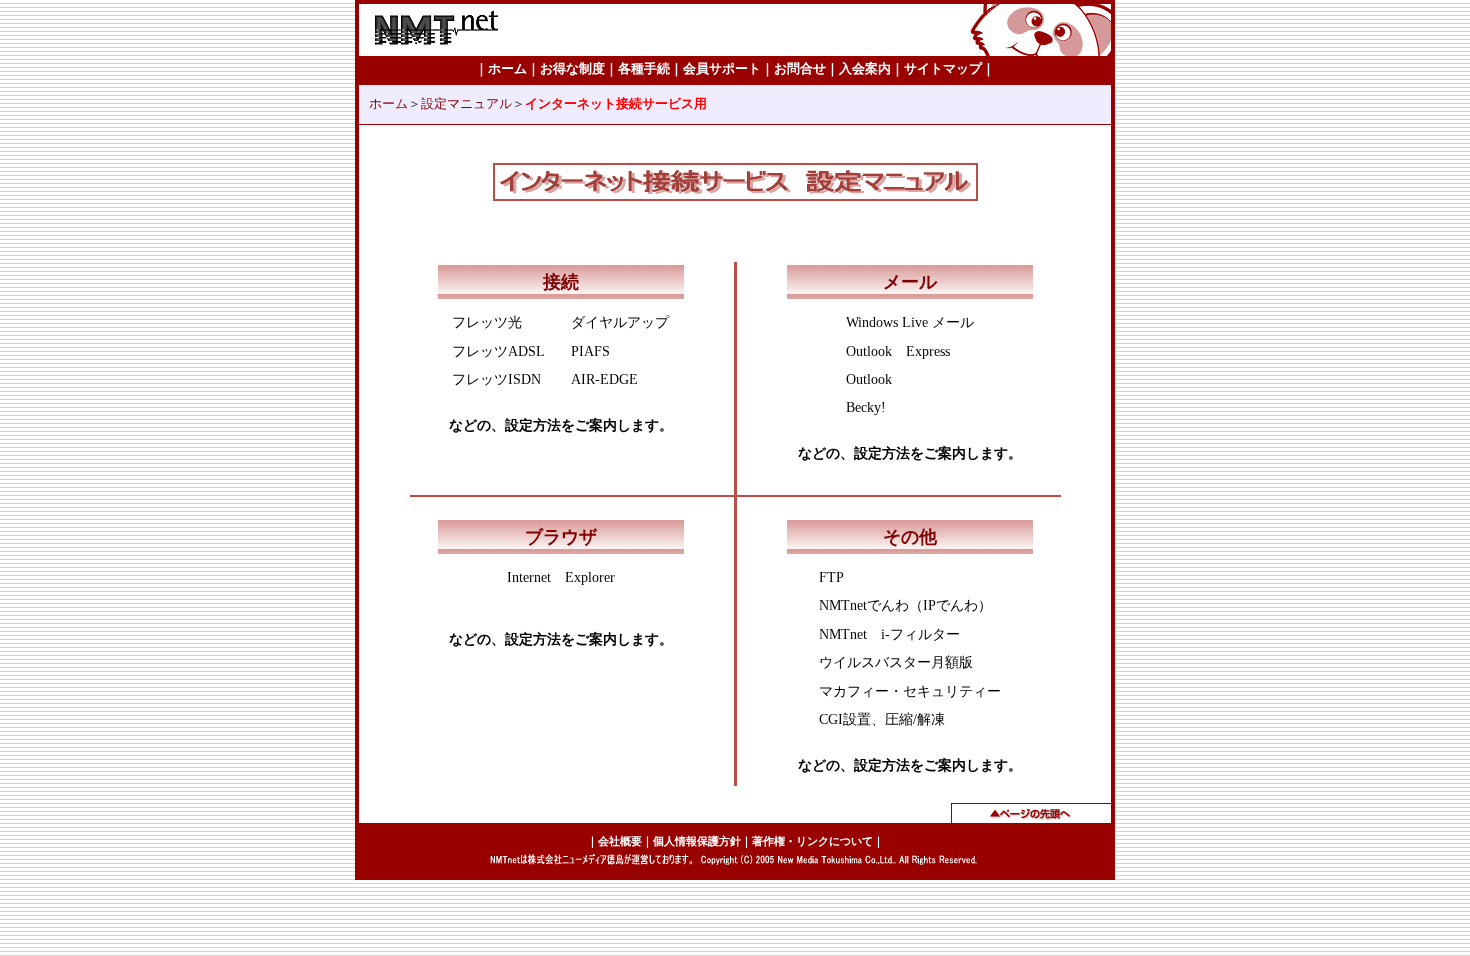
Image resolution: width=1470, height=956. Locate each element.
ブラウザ (561, 537)
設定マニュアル (466, 104)
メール (910, 282)
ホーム (388, 104)
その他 (910, 537)
